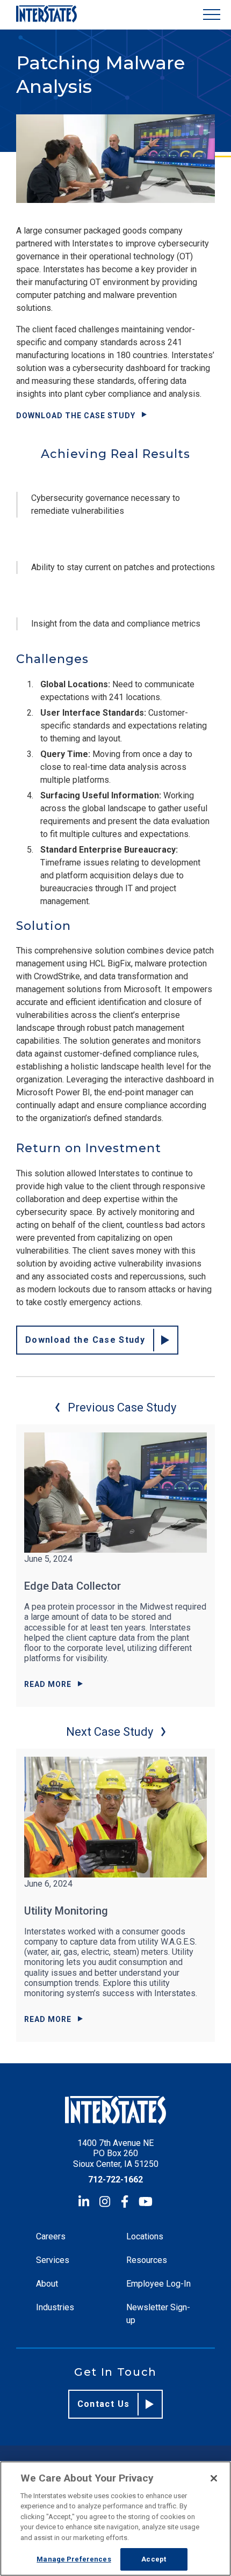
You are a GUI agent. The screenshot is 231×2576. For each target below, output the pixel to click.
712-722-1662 (115, 2180)
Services (53, 2260)
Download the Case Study (76, 416)
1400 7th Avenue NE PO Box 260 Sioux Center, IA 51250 (116, 2153)
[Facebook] (125, 2202)
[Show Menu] (212, 15)
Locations (145, 2236)
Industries (55, 2307)
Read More (48, 1684)
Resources (147, 2260)
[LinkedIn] (84, 2202)
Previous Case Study (122, 1407)
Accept (154, 2559)
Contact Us (104, 2404)
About (47, 2284)
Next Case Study (110, 1732)
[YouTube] (146, 2202)
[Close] (214, 2478)
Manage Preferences (74, 2559)
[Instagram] (105, 2202)
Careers (51, 2236)
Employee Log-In (158, 2284)
